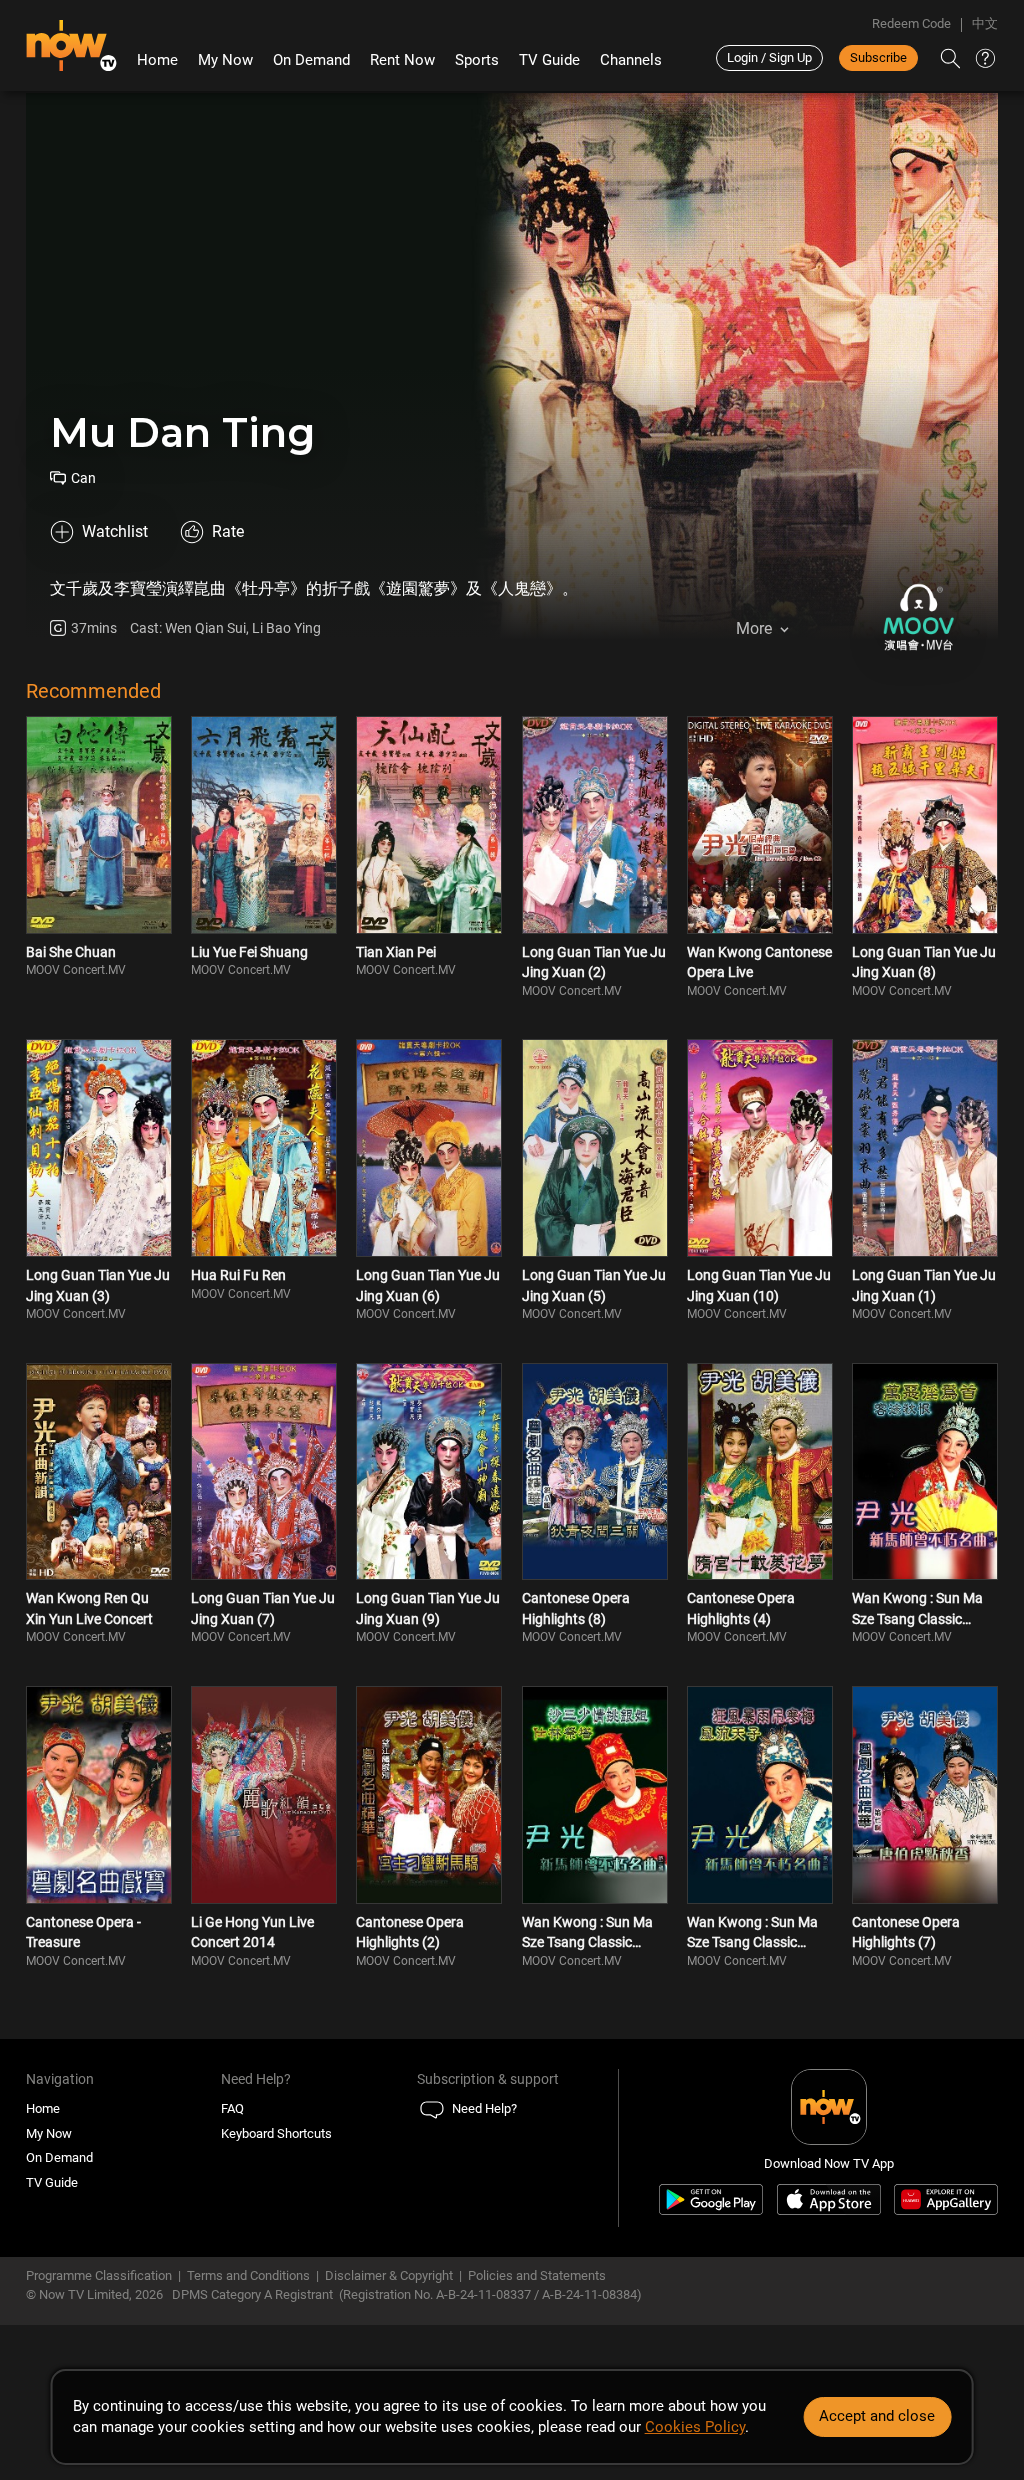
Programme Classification (99, 2275)
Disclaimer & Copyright (389, 2275)
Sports (477, 60)
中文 (985, 23)
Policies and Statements (537, 2275)
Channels (631, 60)
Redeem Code (911, 23)
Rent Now (402, 60)
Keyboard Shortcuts (276, 2133)
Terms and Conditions (248, 2275)
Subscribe (878, 57)
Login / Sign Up (769, 57)
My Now (225, 60)
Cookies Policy (695, 2427)
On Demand (311, 60)
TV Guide (549, 60)
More (754, 628)
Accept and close (877, 2416)
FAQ (232, 2108)
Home (157, 60)
